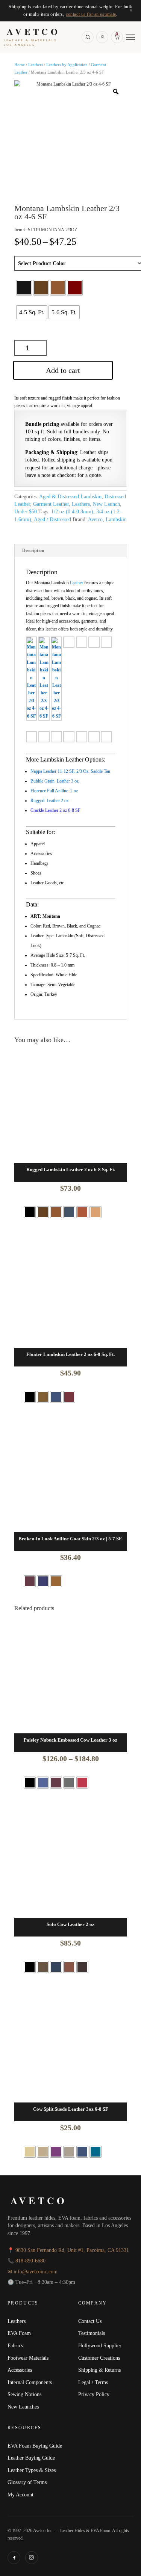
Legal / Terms (93, 2382)
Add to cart (63, 370)
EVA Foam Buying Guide (35, 2446)
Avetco (95, 520)
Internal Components (30, 2382)
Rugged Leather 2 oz (49, 801)
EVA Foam (19, 2333)
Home (20, 65)
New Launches (23, 2407)
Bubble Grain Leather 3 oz (55, 781)
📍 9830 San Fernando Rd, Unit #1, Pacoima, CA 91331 (68, 2250)
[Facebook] (14, 2558)
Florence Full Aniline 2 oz (54, 791)
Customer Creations (99, 2358)
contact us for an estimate (91, 14)
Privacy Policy (94, 2394)
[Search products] (88, 37)
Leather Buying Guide (31, 2458)
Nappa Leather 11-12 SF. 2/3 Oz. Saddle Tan (70, 771)
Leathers (36, 65)
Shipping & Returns (99, 2370)
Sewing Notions (24, 2394)
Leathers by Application (67, 65)
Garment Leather (51, 504)
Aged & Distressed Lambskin (70, 497)
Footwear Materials (28, 2358)
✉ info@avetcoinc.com (33, 2272)
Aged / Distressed (52, 520)
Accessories (20, 2370)
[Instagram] (32, 2558)
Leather (77, 583)
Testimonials (92, 2333)
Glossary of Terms (27, 2482)
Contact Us (90, 2321)
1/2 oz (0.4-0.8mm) (72, 512)
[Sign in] (102, 37)
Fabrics (15, 2345)
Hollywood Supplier (100, 2345)
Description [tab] (33, 550)
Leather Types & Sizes (32, 2470)
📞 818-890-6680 (27, 2261)
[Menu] (130, 37)
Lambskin (116, 520)
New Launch (106, 504)
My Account (20, 2495)
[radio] (24, 288)
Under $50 (26, 512)
